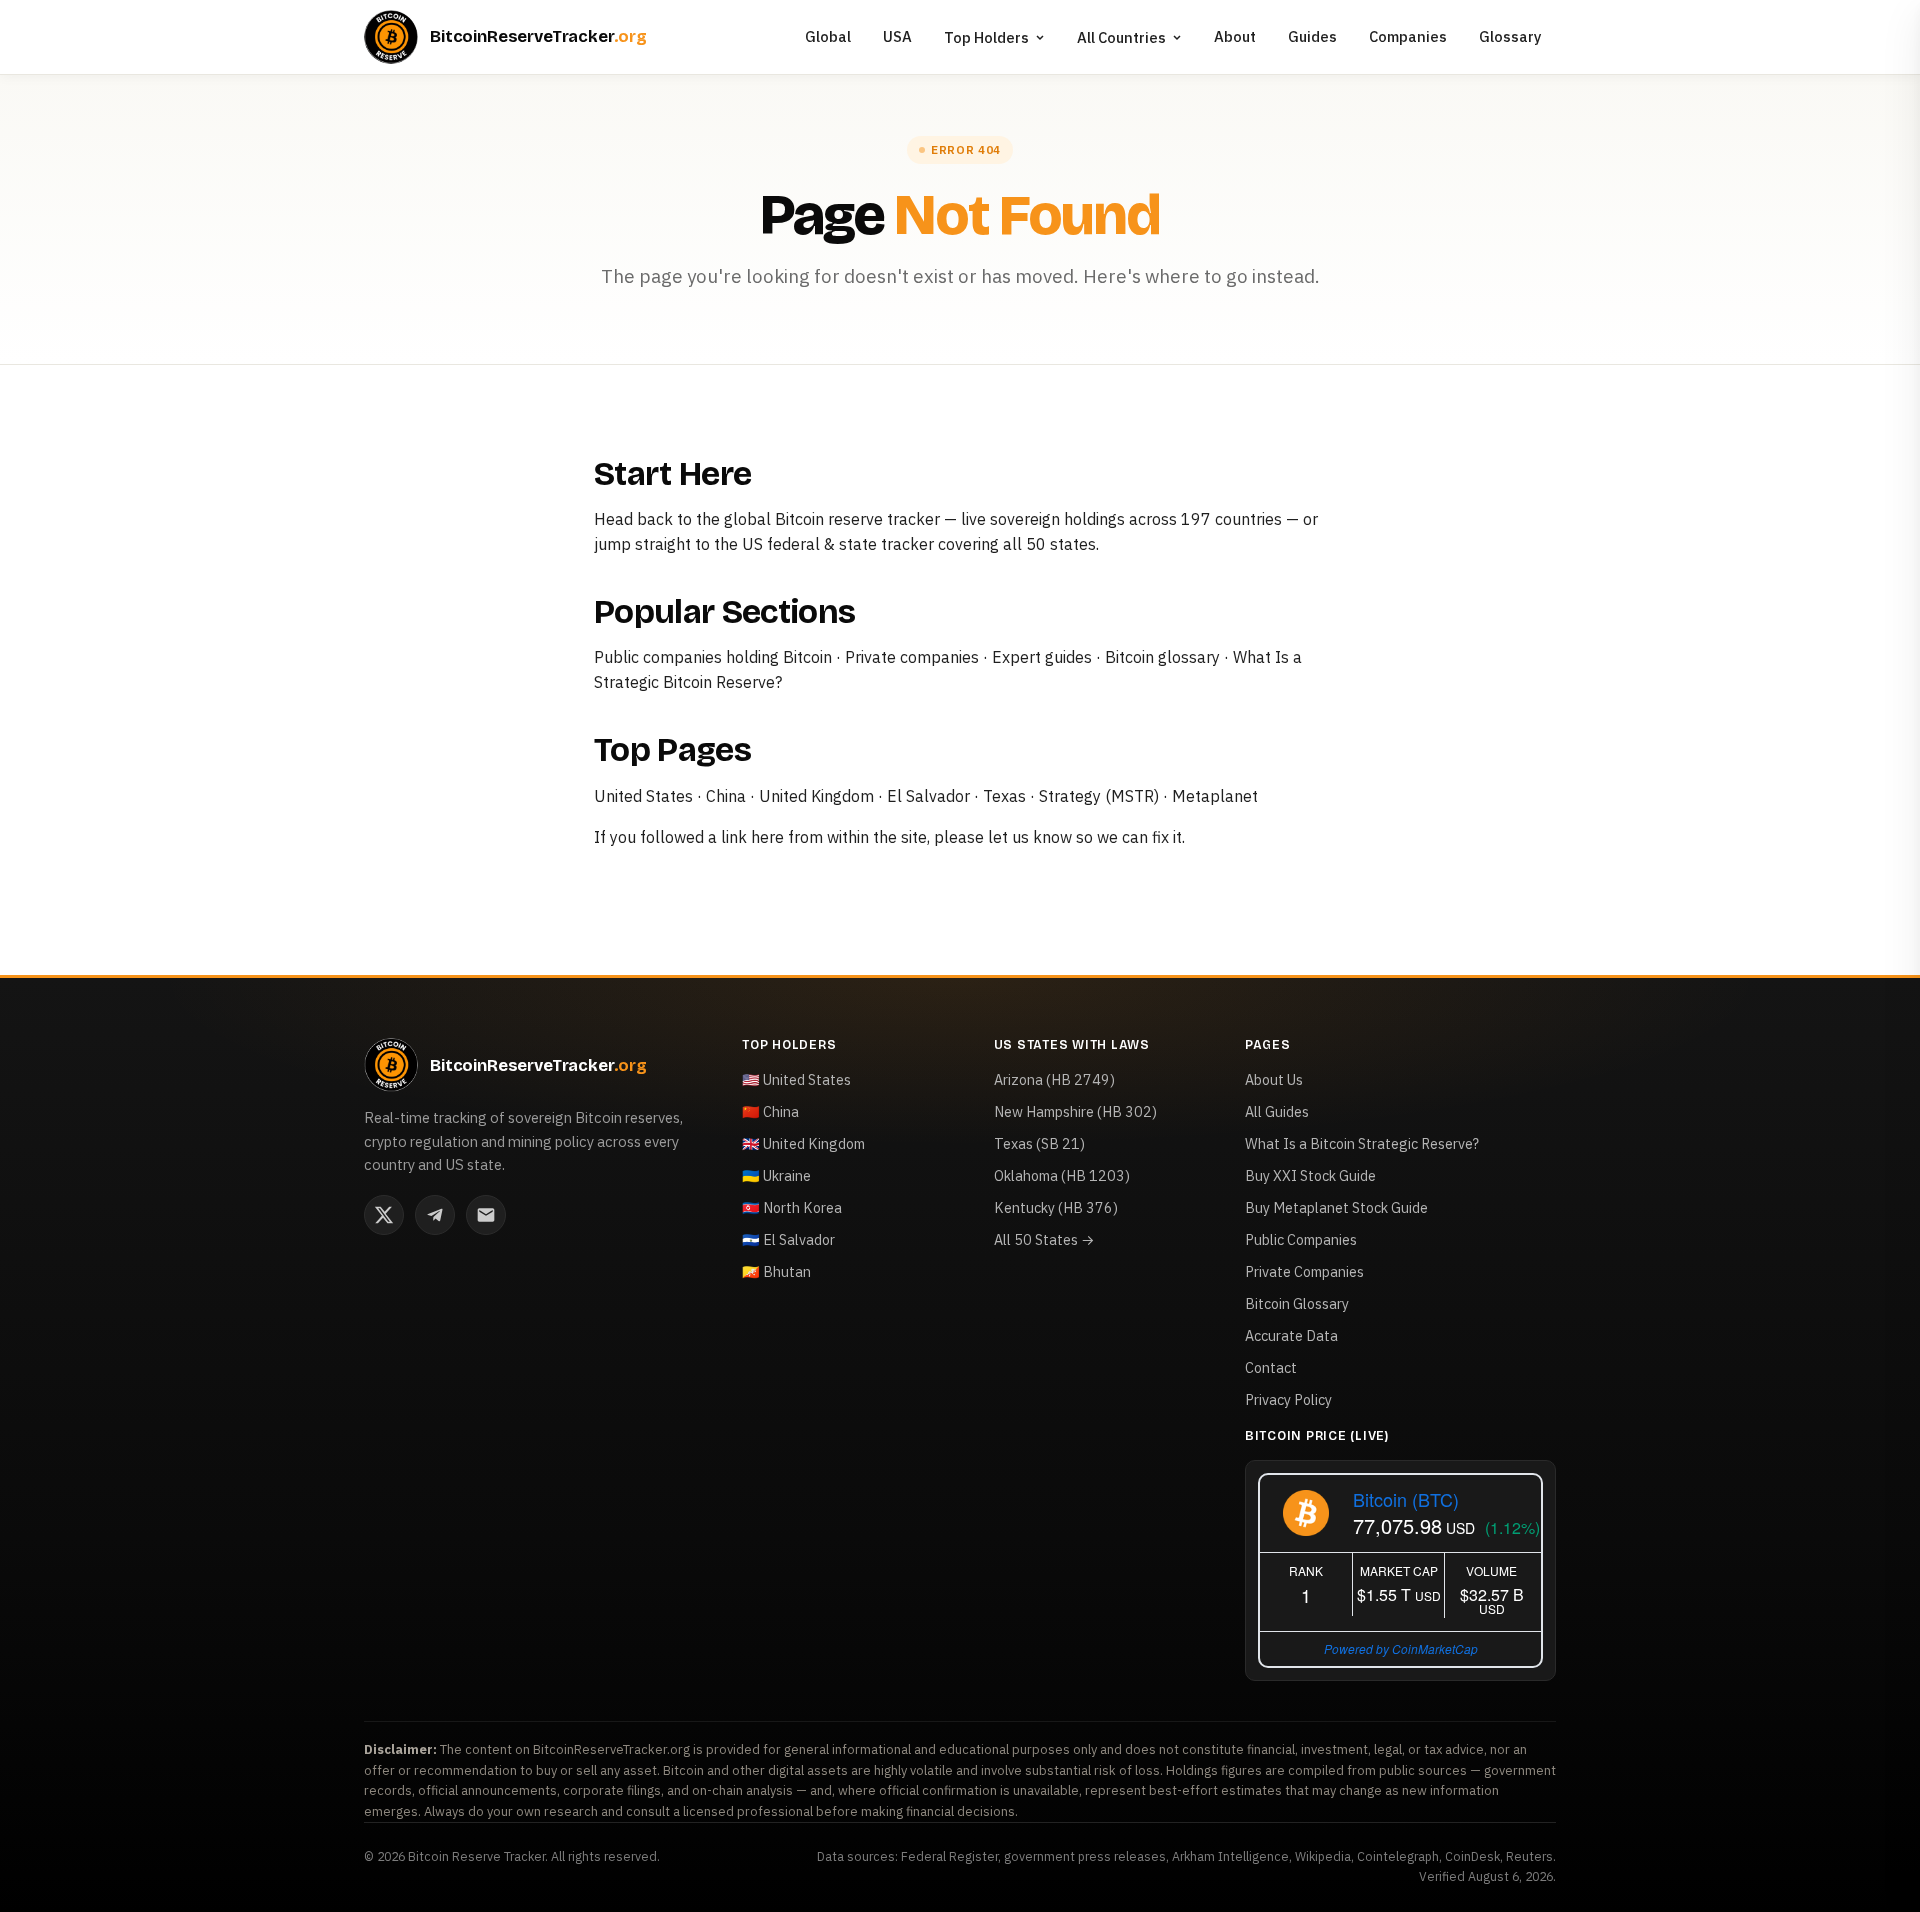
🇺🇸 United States (796, 1079)
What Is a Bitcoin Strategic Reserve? (1362, 1143)
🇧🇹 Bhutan (776, 1271)
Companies (1408, 36)
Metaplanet (1215, 796)
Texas (1004, 796)
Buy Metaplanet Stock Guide (1336, 1207)
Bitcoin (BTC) (1406, 1499)
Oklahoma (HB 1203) (1062, 1175)
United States (643, 796)
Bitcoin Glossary (1297, 1303)
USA (897, 36)
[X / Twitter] (384, 1215)
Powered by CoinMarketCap (1401, 1648)
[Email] (486, 1215)
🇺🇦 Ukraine (776, 1175)
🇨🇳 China (770, 1111)
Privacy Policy (1288, 1399)
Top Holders (986, 37)
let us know (1030, 837)
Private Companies (1304, 1271)
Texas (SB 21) (1039, 1143)
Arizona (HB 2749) (1054, 1079)
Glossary (1510, 36)
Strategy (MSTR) (1099, 796)
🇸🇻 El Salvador (788, 1239)
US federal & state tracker (838, 544)
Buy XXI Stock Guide (1310, 1175)
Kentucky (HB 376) (1056, 1207)
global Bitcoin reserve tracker (832, 519)
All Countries (1121, 37)
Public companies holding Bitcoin (713, 657)
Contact (1271, 1367)
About (1235, 36)
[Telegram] (435, 1215)
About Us (1274, 1079)
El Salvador (928, 796)
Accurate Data (1291, 1335)
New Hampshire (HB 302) (1075, 1111)
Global (828, 36)
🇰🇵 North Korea (792, 1207)
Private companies (912, 657)
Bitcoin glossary (1162, 657)
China (726, 796)
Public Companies (1301, 1239)
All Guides (1277, 1111)
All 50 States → (1044, 1239)
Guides (1312, 36)
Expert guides (1042, 657)
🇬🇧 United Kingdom (803, 1143)
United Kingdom (816, 796)
